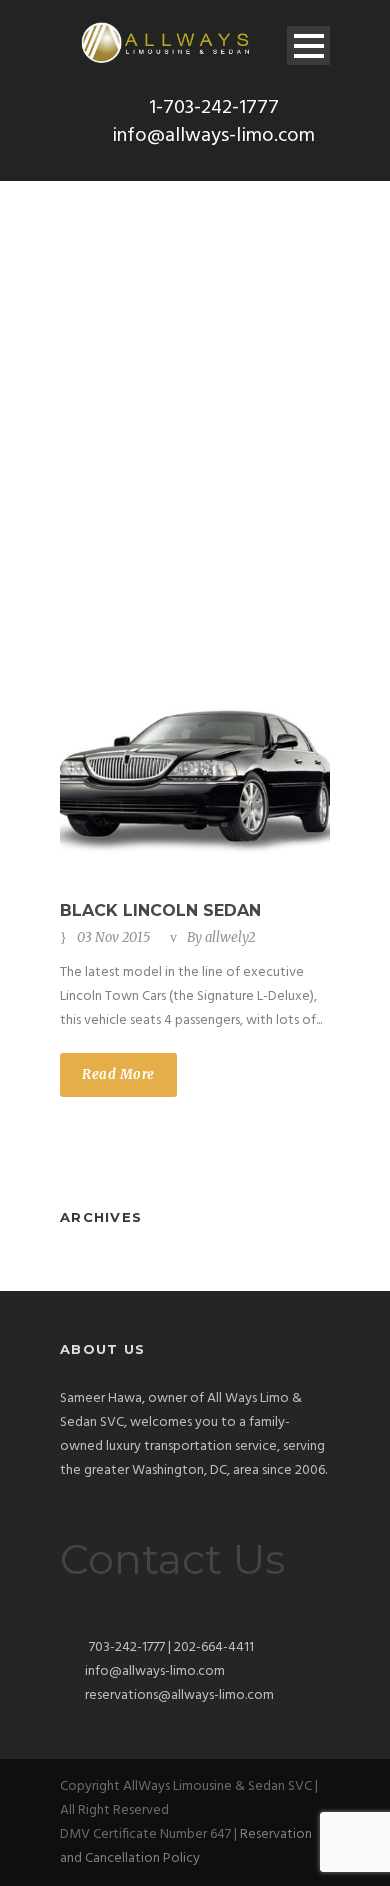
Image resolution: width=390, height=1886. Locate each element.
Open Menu (308, 45)
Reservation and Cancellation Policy (186, 1846)
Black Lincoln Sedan (160, 910)
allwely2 (230, 937)
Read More (118, 1074)
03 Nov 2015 (113, 937)
